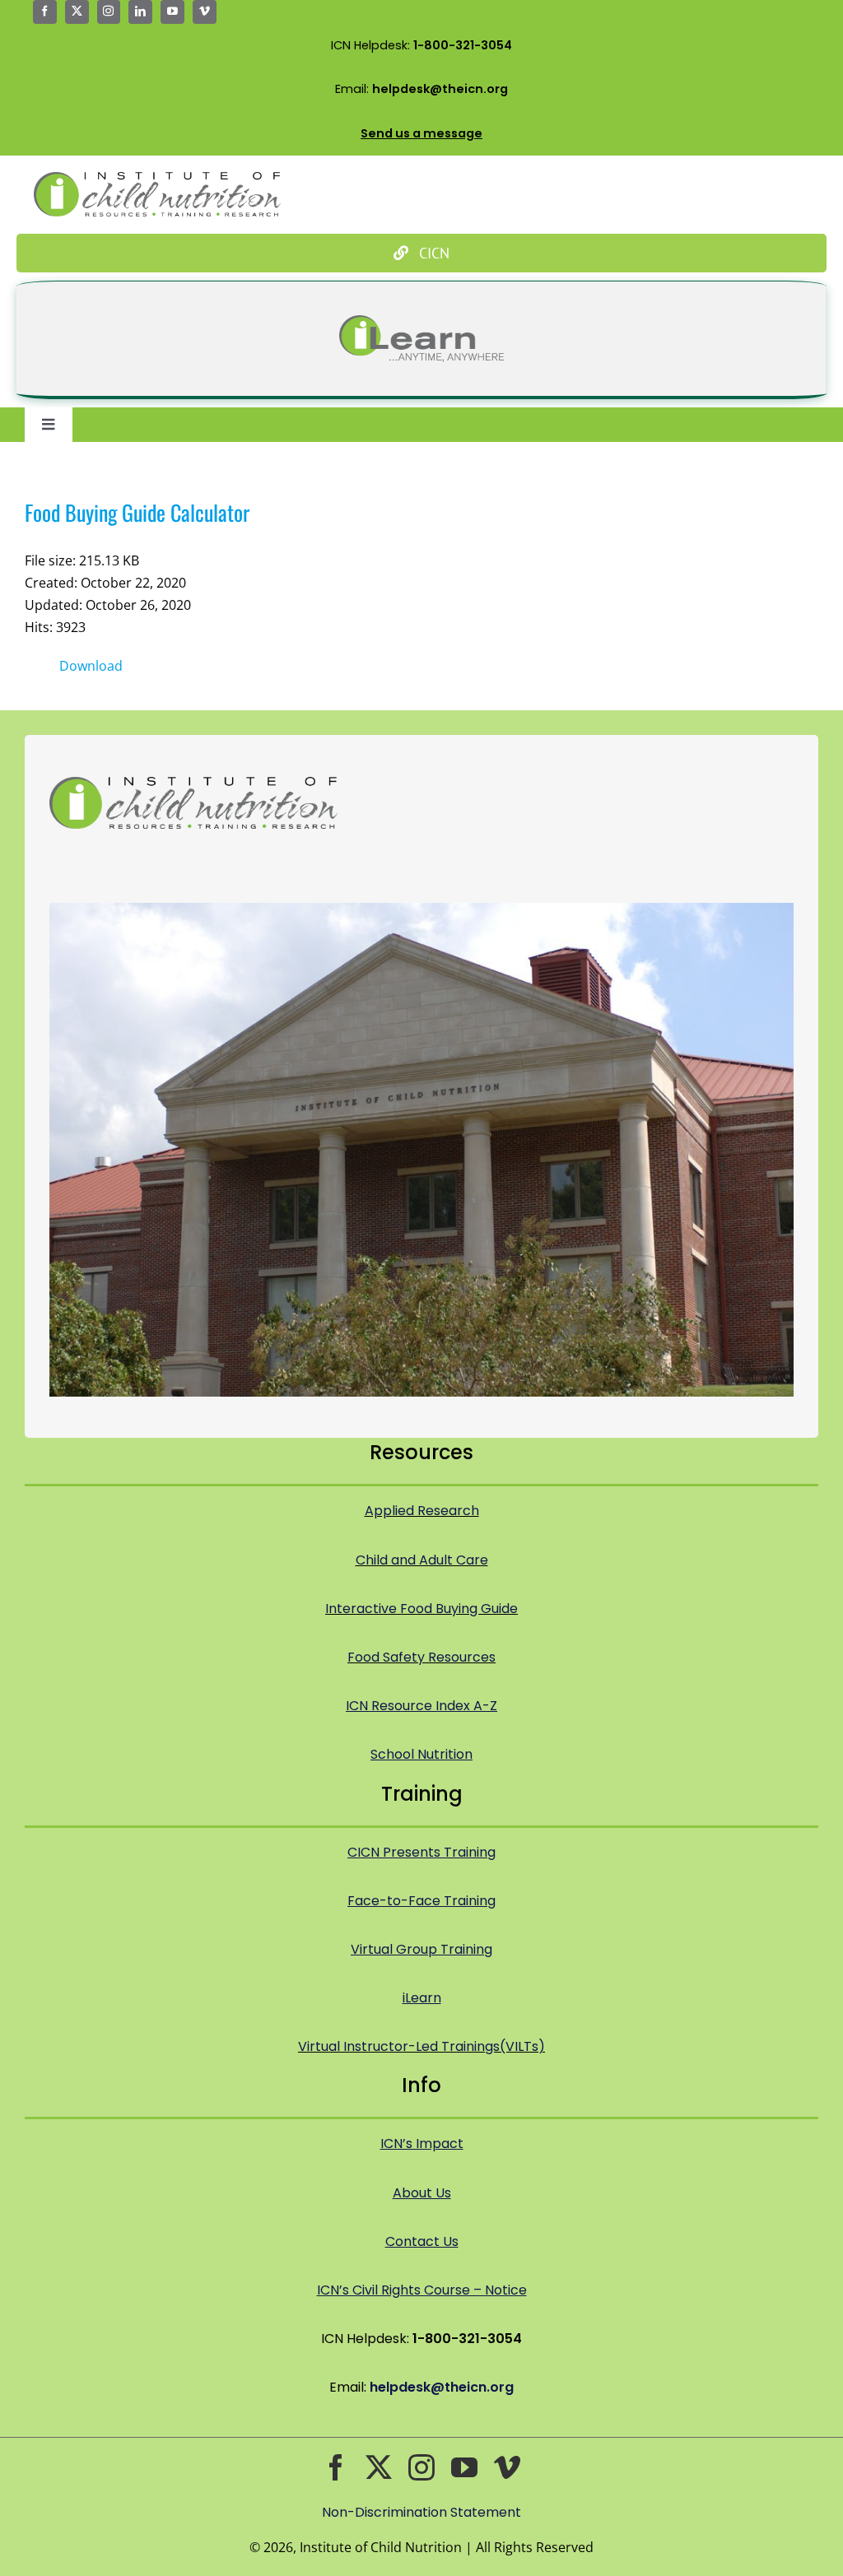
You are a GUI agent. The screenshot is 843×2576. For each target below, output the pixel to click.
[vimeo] (205, 12)
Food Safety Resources (421, 1657)
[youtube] (172, 12)
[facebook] (45, 12)
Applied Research (422, 1511)
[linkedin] (140, 12)
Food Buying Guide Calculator (137, 512)
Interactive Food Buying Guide (421, 1609)
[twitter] (77, 12)
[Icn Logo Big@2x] (157, 179)
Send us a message (421, 133)
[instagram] (109, 12)
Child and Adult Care (422, 1560)
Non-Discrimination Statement (421, 2512)
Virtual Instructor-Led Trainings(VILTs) (421, 2046)
